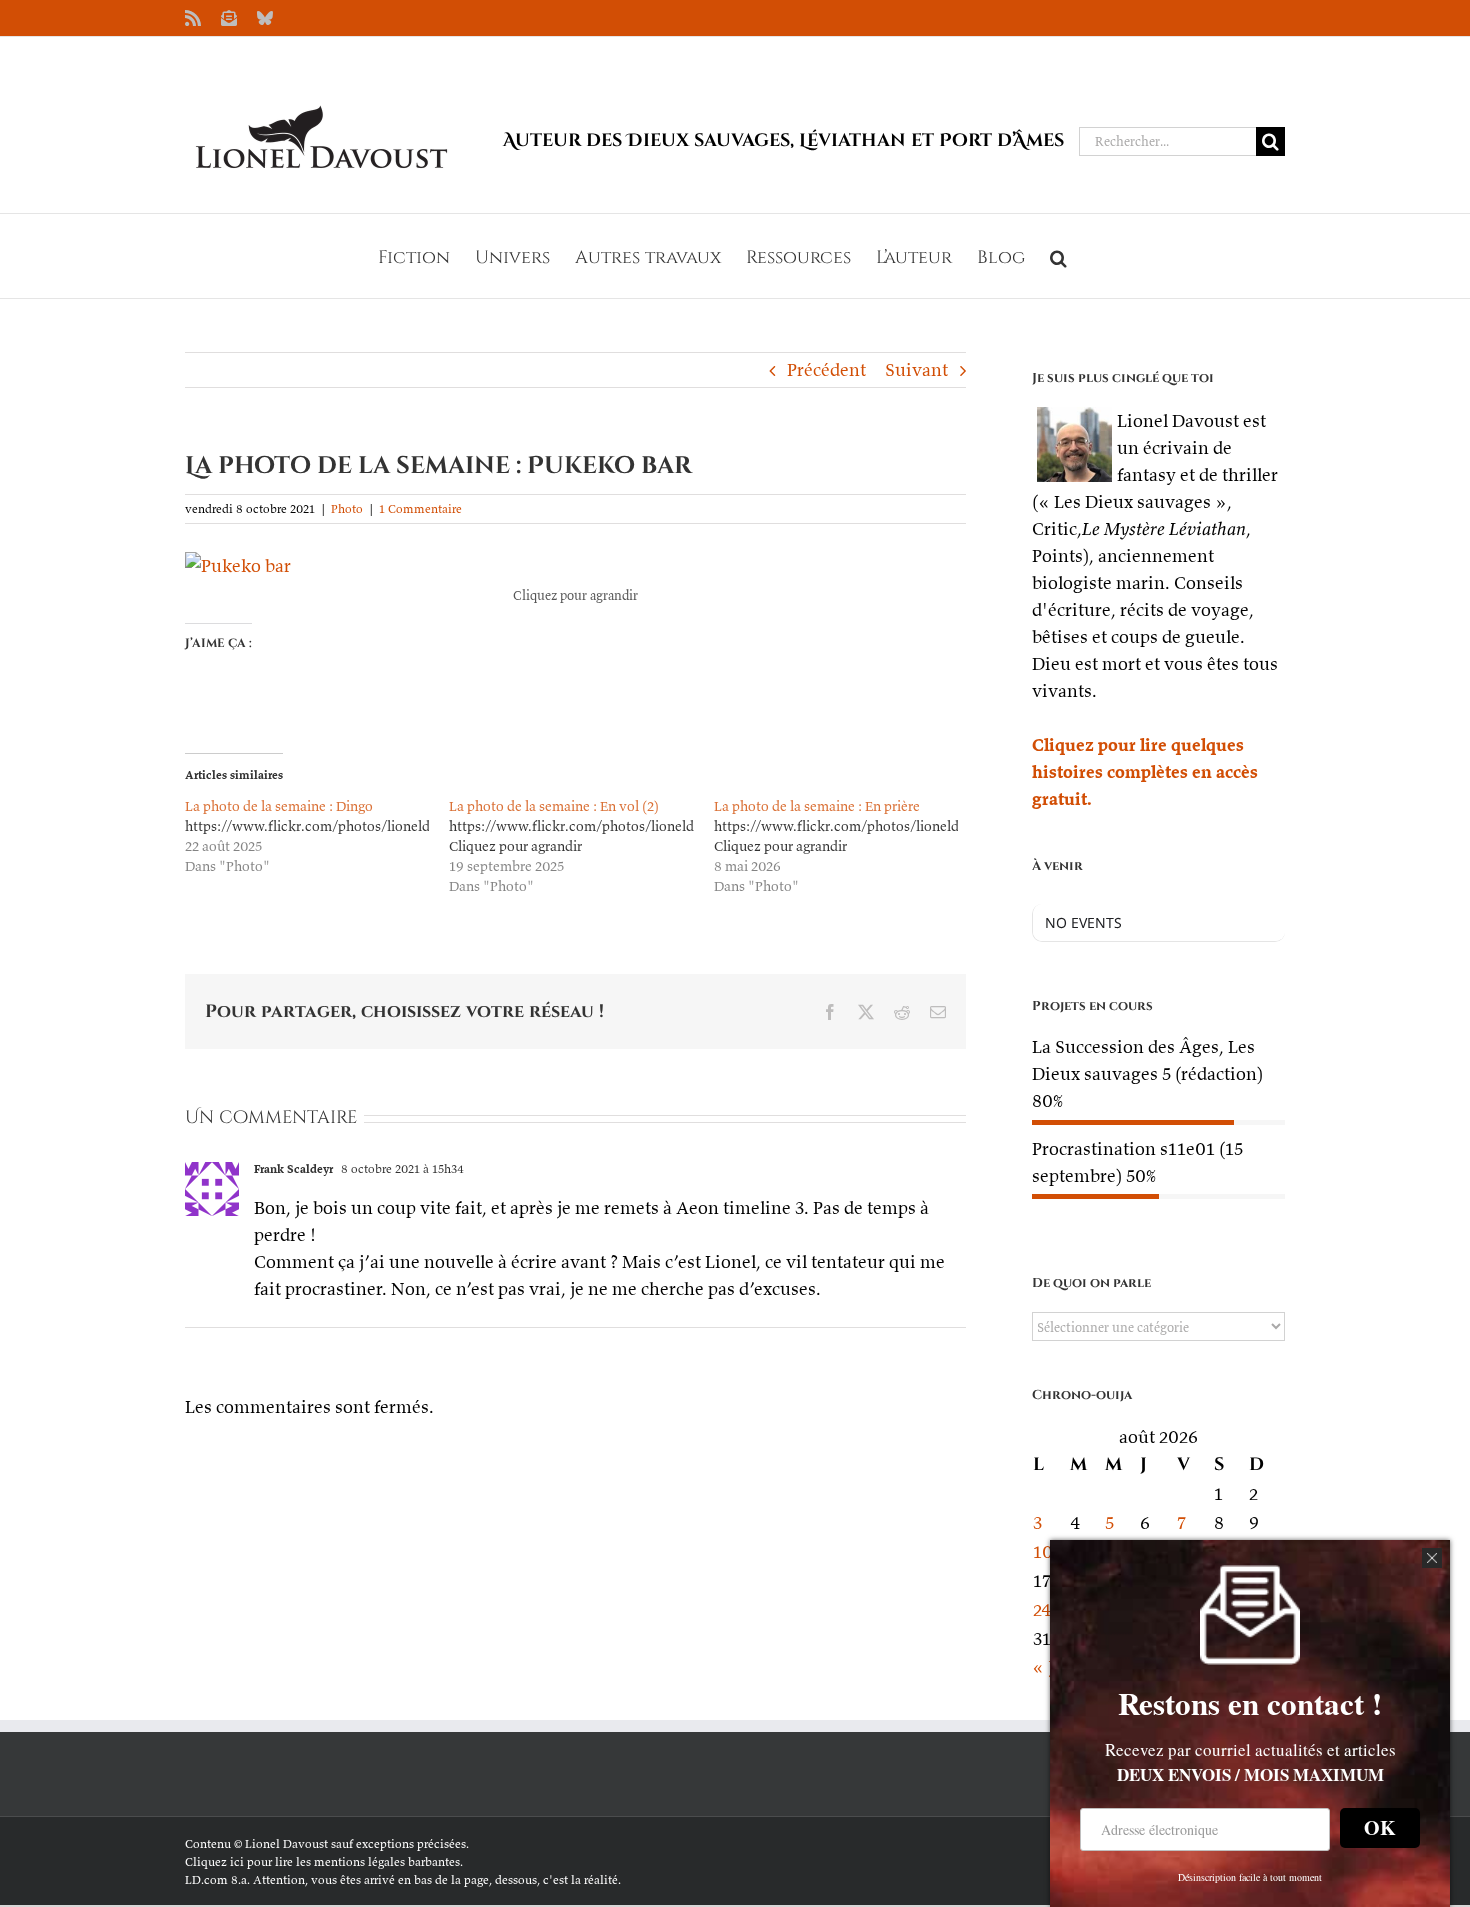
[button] (1058, 256)
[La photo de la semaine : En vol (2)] (581, 846)
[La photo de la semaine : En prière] (846, 846)
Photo (347, 508)
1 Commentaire (420, 508)
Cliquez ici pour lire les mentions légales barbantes (322, 1861)
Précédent (826, 369)
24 (1042, 1609)
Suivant (916, 369)
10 (1043, 1551)
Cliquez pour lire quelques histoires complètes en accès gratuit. (1145, 771)
